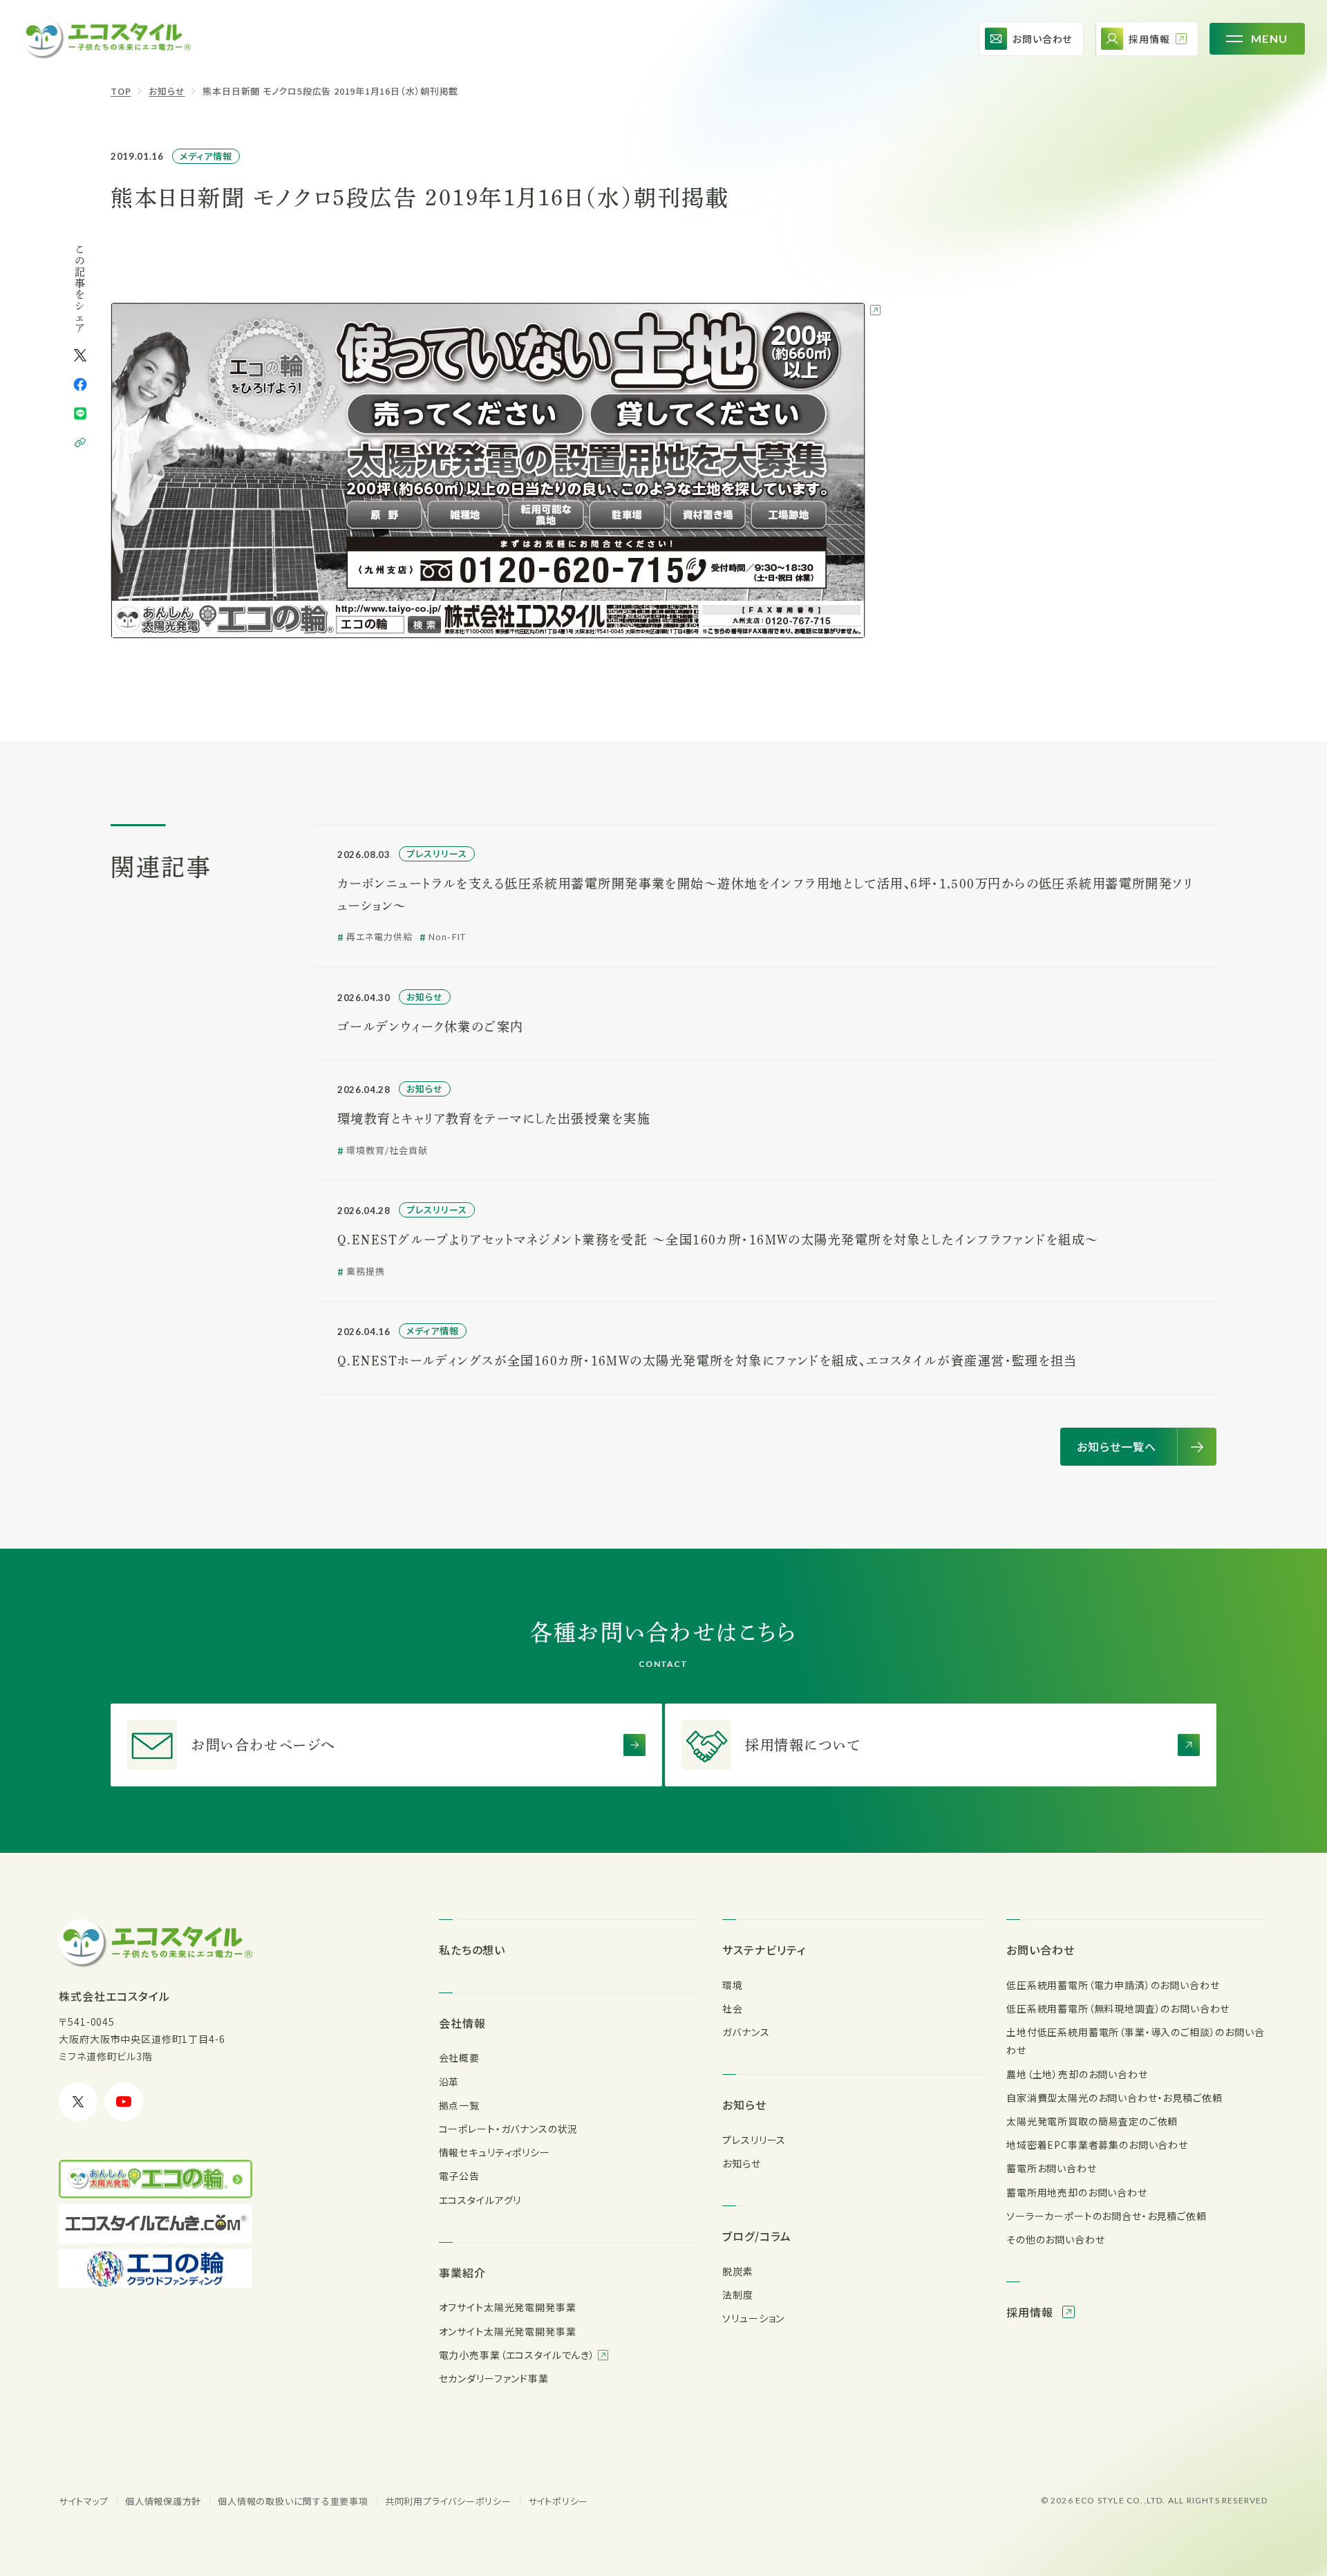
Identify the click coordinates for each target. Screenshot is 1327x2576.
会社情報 (462, 2023)
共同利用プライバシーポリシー (448, 2501)
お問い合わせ (1041, 1950)
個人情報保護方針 (163, 2501)
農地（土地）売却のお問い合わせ (1077, 2074)
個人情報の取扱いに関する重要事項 (293, 2501)
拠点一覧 (459, 2105)
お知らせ (167, 91)
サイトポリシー (558, 2501)
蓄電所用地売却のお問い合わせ (1077, 2192)
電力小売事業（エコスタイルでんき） (518, 2355)
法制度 (738, 2295)
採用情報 (1032, 2312)
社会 (733, 2008)
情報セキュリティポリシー (495, 2152)
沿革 (449, 2082)
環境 (733, 1985)
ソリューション (753, 2318)
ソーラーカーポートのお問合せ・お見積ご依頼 (1107, 2216)
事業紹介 (462, 2272)
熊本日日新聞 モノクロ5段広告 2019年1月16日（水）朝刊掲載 (330, 91)
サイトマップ (84, 2501)
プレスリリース (754, 2140)
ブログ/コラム (757, 2236)
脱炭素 (738, 2271)
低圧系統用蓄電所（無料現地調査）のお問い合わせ (1118, 2008)
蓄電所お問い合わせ (1052, 2168)
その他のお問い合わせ (1055, 2239)
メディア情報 (206, 156)
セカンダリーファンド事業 (494, 2378)
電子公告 (459, 2176)
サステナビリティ (764, 1950)
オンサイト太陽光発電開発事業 (508, 2331)
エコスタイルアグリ (480, 2200)
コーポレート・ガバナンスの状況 (509, 2129)
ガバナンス (746, 2032)
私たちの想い (472, 1950)
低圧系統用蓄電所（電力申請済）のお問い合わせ (1113, 1985)
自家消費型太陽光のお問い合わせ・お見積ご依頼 (1114, 2098)
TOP (121, 91)
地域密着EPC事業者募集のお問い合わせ (1097, 2145)
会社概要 (459, 2057)
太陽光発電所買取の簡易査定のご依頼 (1092, 2121)
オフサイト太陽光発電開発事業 (508, 2307)
